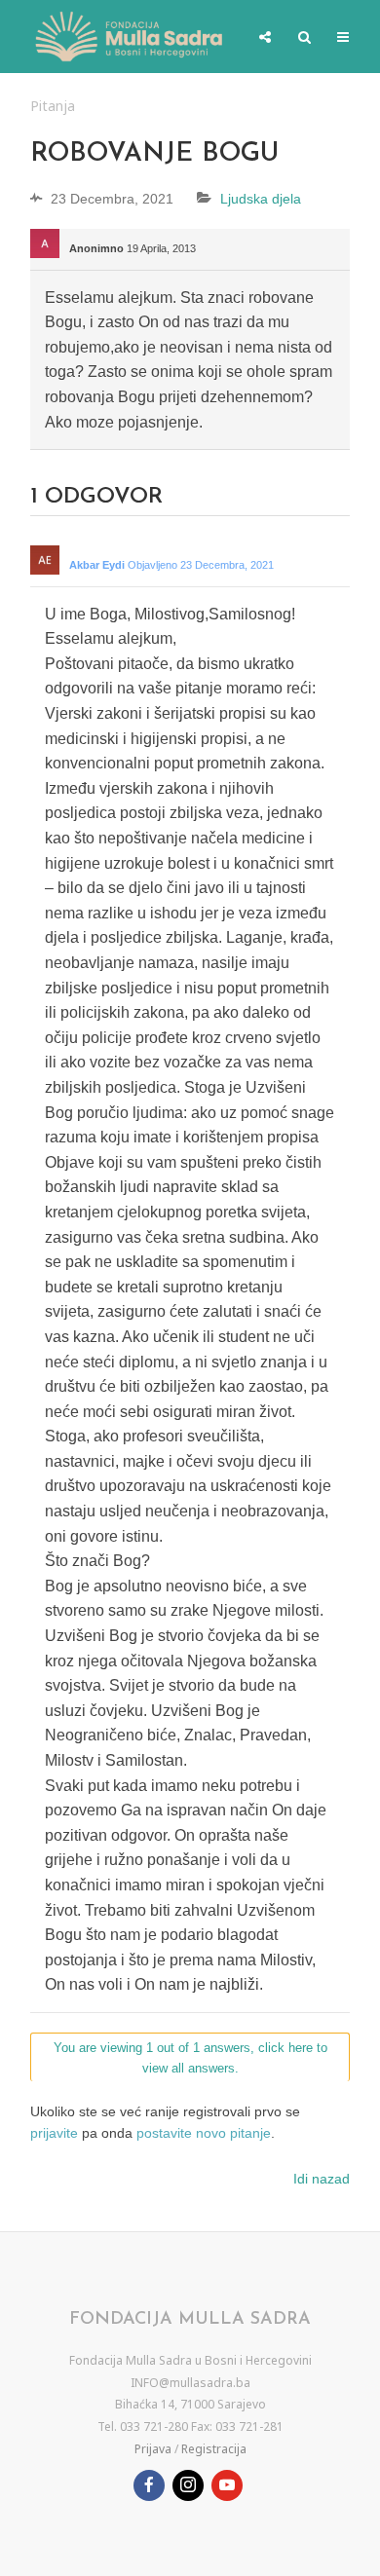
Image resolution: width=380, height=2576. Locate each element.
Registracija (214, 2449)
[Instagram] (188, 2485)
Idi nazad (322, 2179)
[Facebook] (149, 2485)
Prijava (153, 2449)
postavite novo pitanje (204, 2133)
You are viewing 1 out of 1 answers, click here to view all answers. (190, 2058)
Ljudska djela (261, 199)
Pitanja (53, 106)
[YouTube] (227, 2485)
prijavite (54, 2133)
